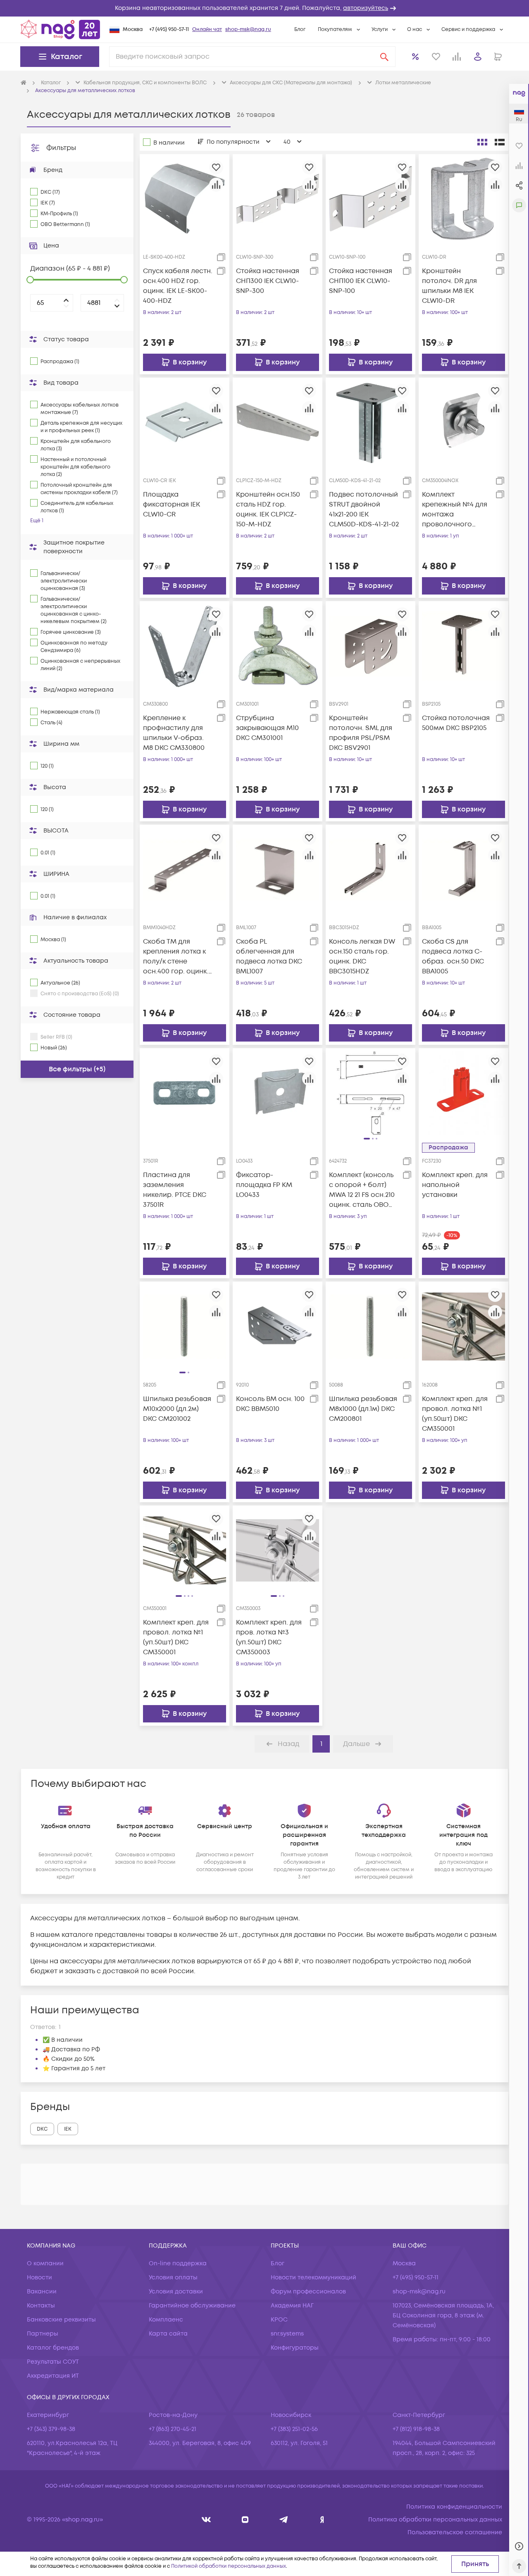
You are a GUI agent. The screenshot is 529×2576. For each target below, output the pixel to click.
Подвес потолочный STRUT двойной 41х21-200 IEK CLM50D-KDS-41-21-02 (364, 509)
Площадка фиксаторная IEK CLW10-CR (172, 504)
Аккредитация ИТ (53, 2376)
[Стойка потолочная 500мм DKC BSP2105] (463, 646)
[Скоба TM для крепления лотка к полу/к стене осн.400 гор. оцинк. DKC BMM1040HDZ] (185, 869)
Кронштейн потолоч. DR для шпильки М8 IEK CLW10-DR (449, 286)
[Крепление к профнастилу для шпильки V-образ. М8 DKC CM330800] (185, 646)
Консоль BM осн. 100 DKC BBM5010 (270, 1404)
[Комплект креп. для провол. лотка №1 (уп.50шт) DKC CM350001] (463, 1326)
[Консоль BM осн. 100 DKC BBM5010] (278, 1326)
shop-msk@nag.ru (248, 30)
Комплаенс (166, 2320)
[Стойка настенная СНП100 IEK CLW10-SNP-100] (371, 199)
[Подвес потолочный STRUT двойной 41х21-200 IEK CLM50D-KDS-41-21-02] (371, 422)
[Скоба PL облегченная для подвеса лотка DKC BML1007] (278, 869)
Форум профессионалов (308, 2292)
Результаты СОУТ (53, 2362)
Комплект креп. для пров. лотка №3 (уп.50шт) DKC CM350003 (269, 1637)
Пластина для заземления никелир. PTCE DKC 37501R (175, 1190)
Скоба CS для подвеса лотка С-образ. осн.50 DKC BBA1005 (453, 956)
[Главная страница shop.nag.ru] (60, 29)
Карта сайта (168, 2334)
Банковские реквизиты (61, 2320)
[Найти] (384, 57)
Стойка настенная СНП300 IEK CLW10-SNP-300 (268, 281)
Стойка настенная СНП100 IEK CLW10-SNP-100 (361, 281)
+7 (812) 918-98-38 (416, 2429)
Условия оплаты (173, 2277)
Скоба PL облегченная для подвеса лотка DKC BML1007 (269, 956)
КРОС (279, 2320)
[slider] (30, 280)
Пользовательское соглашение (455, 2532)
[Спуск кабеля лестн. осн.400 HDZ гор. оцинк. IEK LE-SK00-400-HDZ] (185, 199)
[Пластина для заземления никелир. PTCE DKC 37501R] (185, 1093)
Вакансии (42, 2292)
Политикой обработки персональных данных (229, 2566)
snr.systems (287, 2334)
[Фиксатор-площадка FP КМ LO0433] (278, 1093)
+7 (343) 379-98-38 (51, 2429)
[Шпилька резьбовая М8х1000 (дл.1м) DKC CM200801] (371, 1326)
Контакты (41, 2306)
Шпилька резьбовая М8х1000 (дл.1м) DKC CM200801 (363, 1409)
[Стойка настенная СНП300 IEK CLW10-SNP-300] (278, 199)
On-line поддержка (178, 2263)
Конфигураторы (295, 2348)
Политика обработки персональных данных (435, 2520)
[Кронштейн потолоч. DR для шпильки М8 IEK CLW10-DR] (463, 199)
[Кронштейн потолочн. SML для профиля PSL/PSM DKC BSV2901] (371, 646)
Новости (39, 2277)
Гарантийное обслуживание (192, 2306)
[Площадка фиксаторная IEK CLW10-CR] (185, 422)
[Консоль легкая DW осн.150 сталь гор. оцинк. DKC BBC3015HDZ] (371, 869)
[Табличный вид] (500, 142)
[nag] (322, 2520)
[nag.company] (206, 2520)
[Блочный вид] (482, 142)
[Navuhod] (245, 2520)
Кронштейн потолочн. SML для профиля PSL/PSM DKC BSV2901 (361, 733)
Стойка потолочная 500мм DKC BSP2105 (456, 723)
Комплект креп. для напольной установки (455, 1185)
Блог (300, 30)
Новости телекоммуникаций (313, 2277)
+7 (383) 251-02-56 (294, 2429)
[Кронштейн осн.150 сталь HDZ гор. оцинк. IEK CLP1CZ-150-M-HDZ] (278, 422)
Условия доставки (176, 2292)
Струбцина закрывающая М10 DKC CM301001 (267, 728)
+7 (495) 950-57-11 (169, 30)
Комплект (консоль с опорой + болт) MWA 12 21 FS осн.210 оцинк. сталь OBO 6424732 (362, 1190)
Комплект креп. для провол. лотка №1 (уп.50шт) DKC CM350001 (455, 1414)
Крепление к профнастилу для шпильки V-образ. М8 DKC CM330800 (174, 733)
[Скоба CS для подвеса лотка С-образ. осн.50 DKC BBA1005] (463, 869)
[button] (264, 8)
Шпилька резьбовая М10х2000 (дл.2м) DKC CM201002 (177, 1409)
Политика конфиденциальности (454, 2507)
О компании (45, 2263)
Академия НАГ (292, 2306)
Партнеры (43, 2334)
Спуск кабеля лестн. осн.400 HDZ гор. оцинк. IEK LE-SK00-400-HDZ (178, 286)
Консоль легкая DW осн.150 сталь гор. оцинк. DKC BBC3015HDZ (362, 956)
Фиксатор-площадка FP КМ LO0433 (264, 1185)
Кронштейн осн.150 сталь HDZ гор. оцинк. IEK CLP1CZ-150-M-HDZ (268, 509)
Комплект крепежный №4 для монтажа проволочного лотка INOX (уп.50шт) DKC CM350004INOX (457, 510)
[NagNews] (284, 2520)
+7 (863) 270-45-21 (173, 2429)
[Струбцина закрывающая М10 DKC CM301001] (278, 646)
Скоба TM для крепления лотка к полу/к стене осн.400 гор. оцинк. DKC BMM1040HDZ (176, 957)
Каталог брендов (53, 2348)
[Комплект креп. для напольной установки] (463, 1093)
